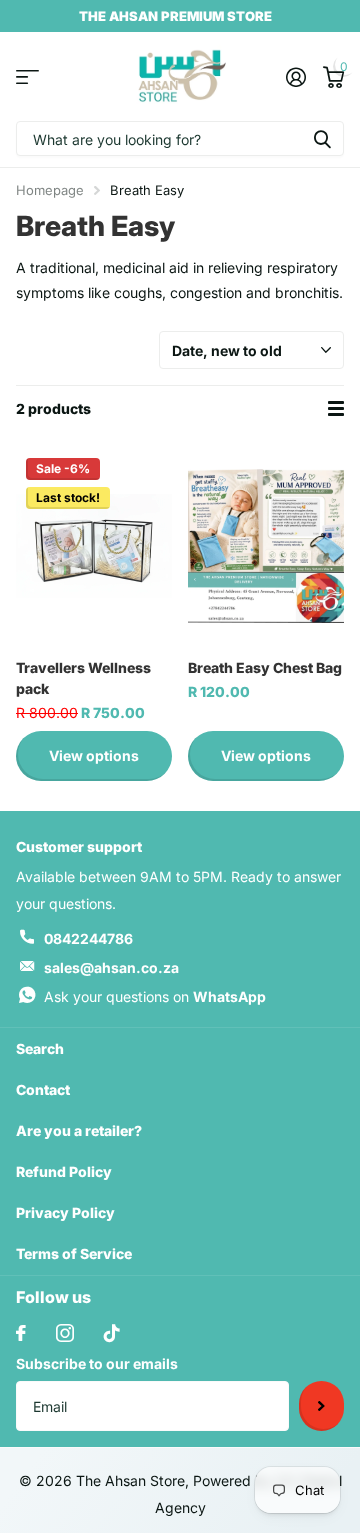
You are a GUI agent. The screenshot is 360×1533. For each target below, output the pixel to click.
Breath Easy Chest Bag (265, 667)
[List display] (336, 409)
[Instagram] (65, 1333)
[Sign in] (295, 77)
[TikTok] (112, 1333)
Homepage (50, 190)
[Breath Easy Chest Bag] (266, 545)
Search (40, 1048)
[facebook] (21, 1333)
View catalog (27, 76)
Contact (43, 1089)
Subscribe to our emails (97, 1363)
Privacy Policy (65, 1212)
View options (94, 755)
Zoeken (322, 138)
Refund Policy (64, 1171)
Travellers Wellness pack (83, 678)
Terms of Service (74, 1253)
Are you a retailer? (79, 1130)
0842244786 (88, 938)
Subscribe (321, 1406)
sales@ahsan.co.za (111, 967)
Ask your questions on (155, 996)
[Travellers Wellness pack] (94, 545)
